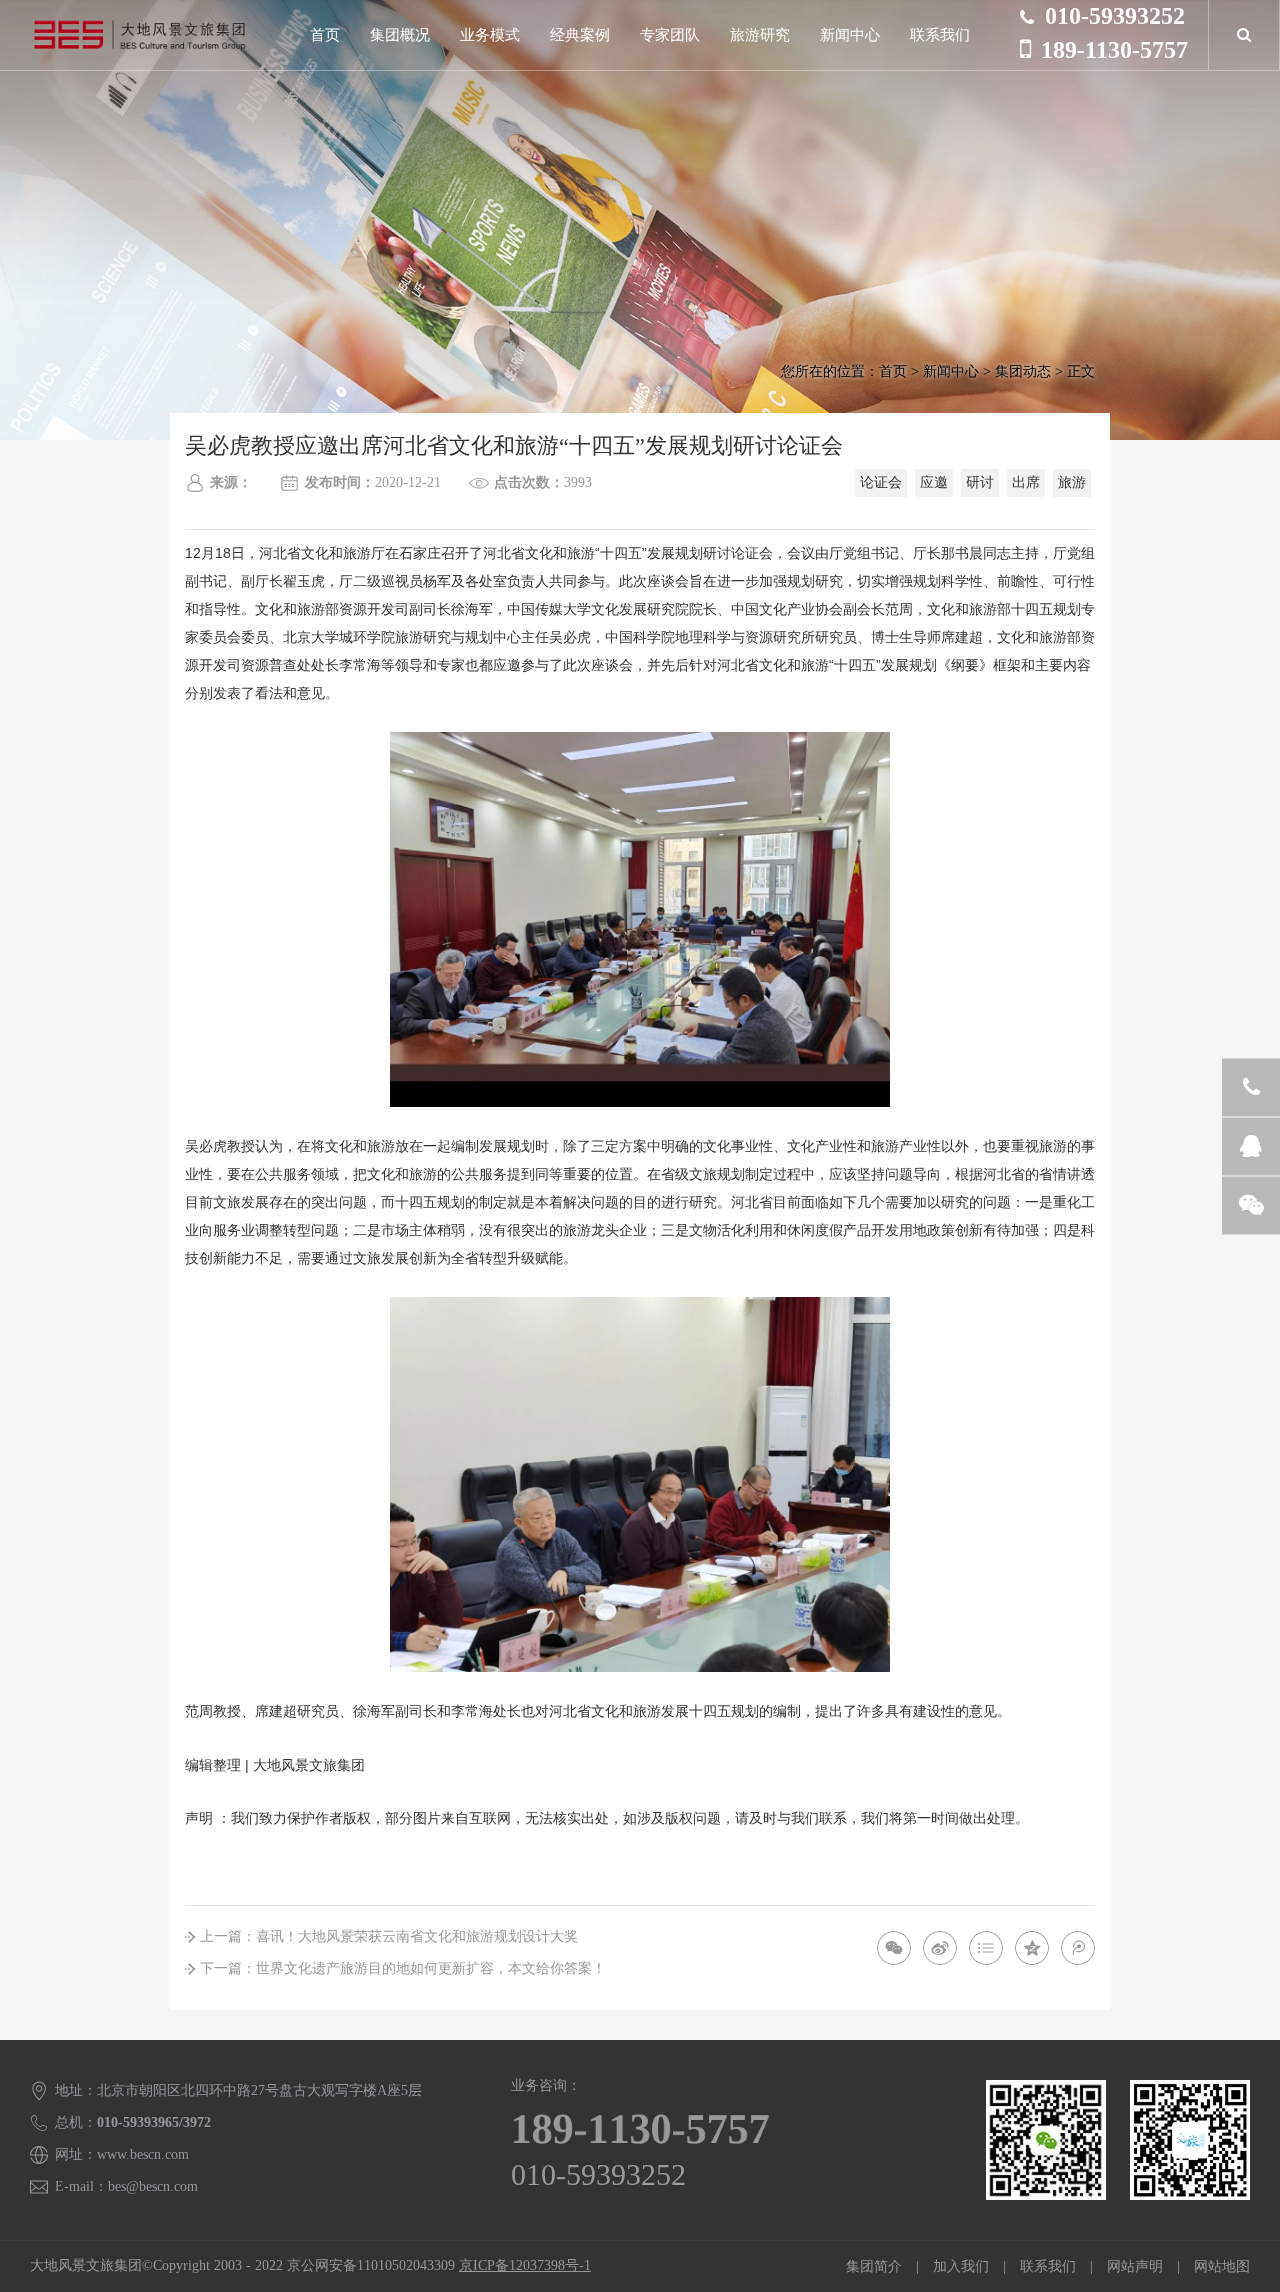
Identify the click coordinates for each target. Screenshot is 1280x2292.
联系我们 (940, 35)
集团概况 (400, 35)
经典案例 (580, 35)
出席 (1026, 482)
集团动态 (1023, 371)
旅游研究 (760, 35)
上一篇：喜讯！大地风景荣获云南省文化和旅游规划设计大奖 (389, 1936)
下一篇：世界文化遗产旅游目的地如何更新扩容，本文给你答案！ (403, 1968)
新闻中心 (850, 35)
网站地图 (1222, 2266)
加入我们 (961, 2266)
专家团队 (670, 35)
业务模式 (490, 35)
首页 (325, 35)
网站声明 (1135, 2266)
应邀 (934, 482)
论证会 (881, 482)
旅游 (1072, 482)
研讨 (980, 482)
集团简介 (874, 2266)
